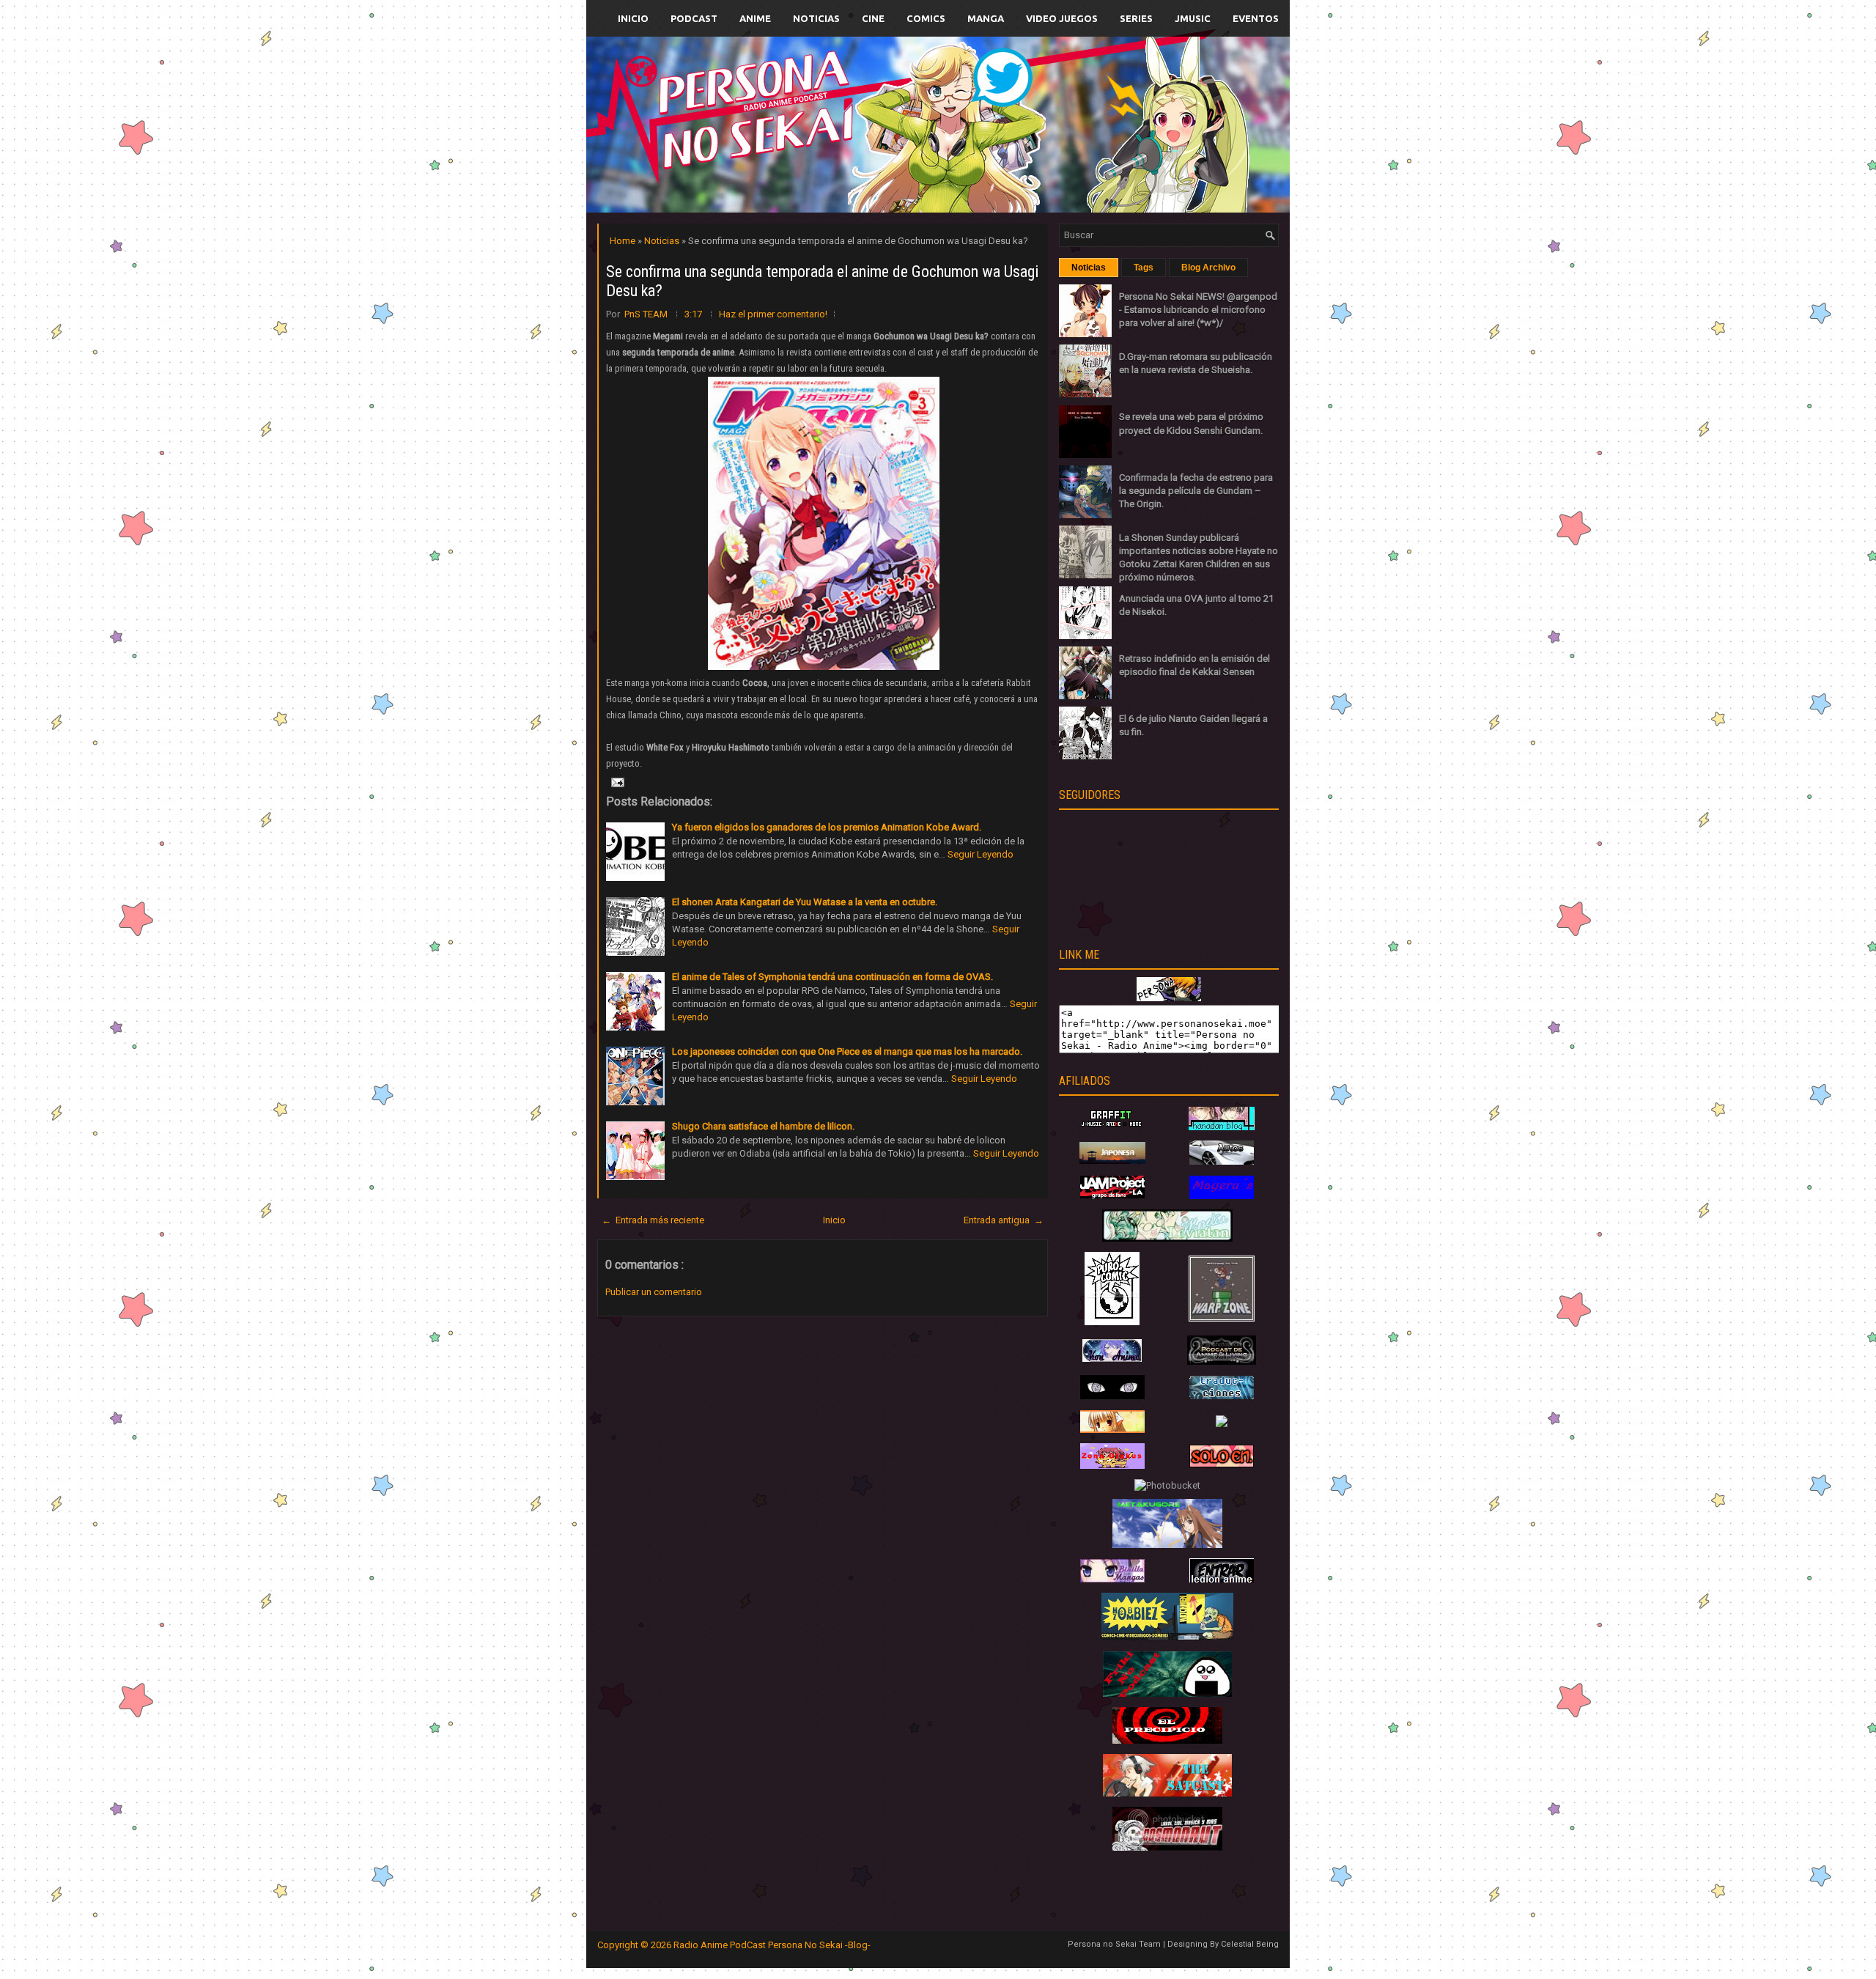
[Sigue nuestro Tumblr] (992, 159)
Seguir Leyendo (981, 854)
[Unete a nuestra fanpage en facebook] (893, 107)
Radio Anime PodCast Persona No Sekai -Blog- (772, 1945)
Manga (986, 18)
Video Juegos (1062, 18)
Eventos (1256, 18)
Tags (1144, 268)
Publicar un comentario (654, 1292)
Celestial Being (1250, 1944)
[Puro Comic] (1112, 1322)
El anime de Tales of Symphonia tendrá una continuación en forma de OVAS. (832, 977)
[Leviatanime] (1167, 1238)
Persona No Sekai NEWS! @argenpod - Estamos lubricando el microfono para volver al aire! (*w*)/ (1198, 310)
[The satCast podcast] (1167, 1793)
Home (624, 241)
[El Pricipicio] (1167, 1740)
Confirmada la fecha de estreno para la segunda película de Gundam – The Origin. (1196, 491)
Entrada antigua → (1004, 1220)
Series (1136, 18)
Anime (755, 18)
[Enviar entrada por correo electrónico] (616, 782)
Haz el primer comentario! (773, 314)
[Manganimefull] (1112, 1396)
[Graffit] (1112, 1127)
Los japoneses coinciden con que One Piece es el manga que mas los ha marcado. (847, 1051)
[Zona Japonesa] (1112, 1161)
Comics (926, 18)
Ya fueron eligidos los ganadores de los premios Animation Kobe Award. (827, 827)
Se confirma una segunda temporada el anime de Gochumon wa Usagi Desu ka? (822, 281)
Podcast (694, 18)
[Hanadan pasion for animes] (1222, 1127)
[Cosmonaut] (1167, 1847)
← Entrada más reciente (653, 1220)
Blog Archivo (1208, 268)
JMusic (1193, 18)
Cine (873, 18)
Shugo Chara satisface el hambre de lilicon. (763, 1126)
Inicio (633, 18)
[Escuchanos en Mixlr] (1103, 134)
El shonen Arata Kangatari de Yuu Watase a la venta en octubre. (805, 902)
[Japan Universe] (1222, 1396)
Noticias (816, 18)
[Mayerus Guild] (1222, 1196)
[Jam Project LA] (1112, 1195)
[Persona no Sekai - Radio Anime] (1169, 998)
